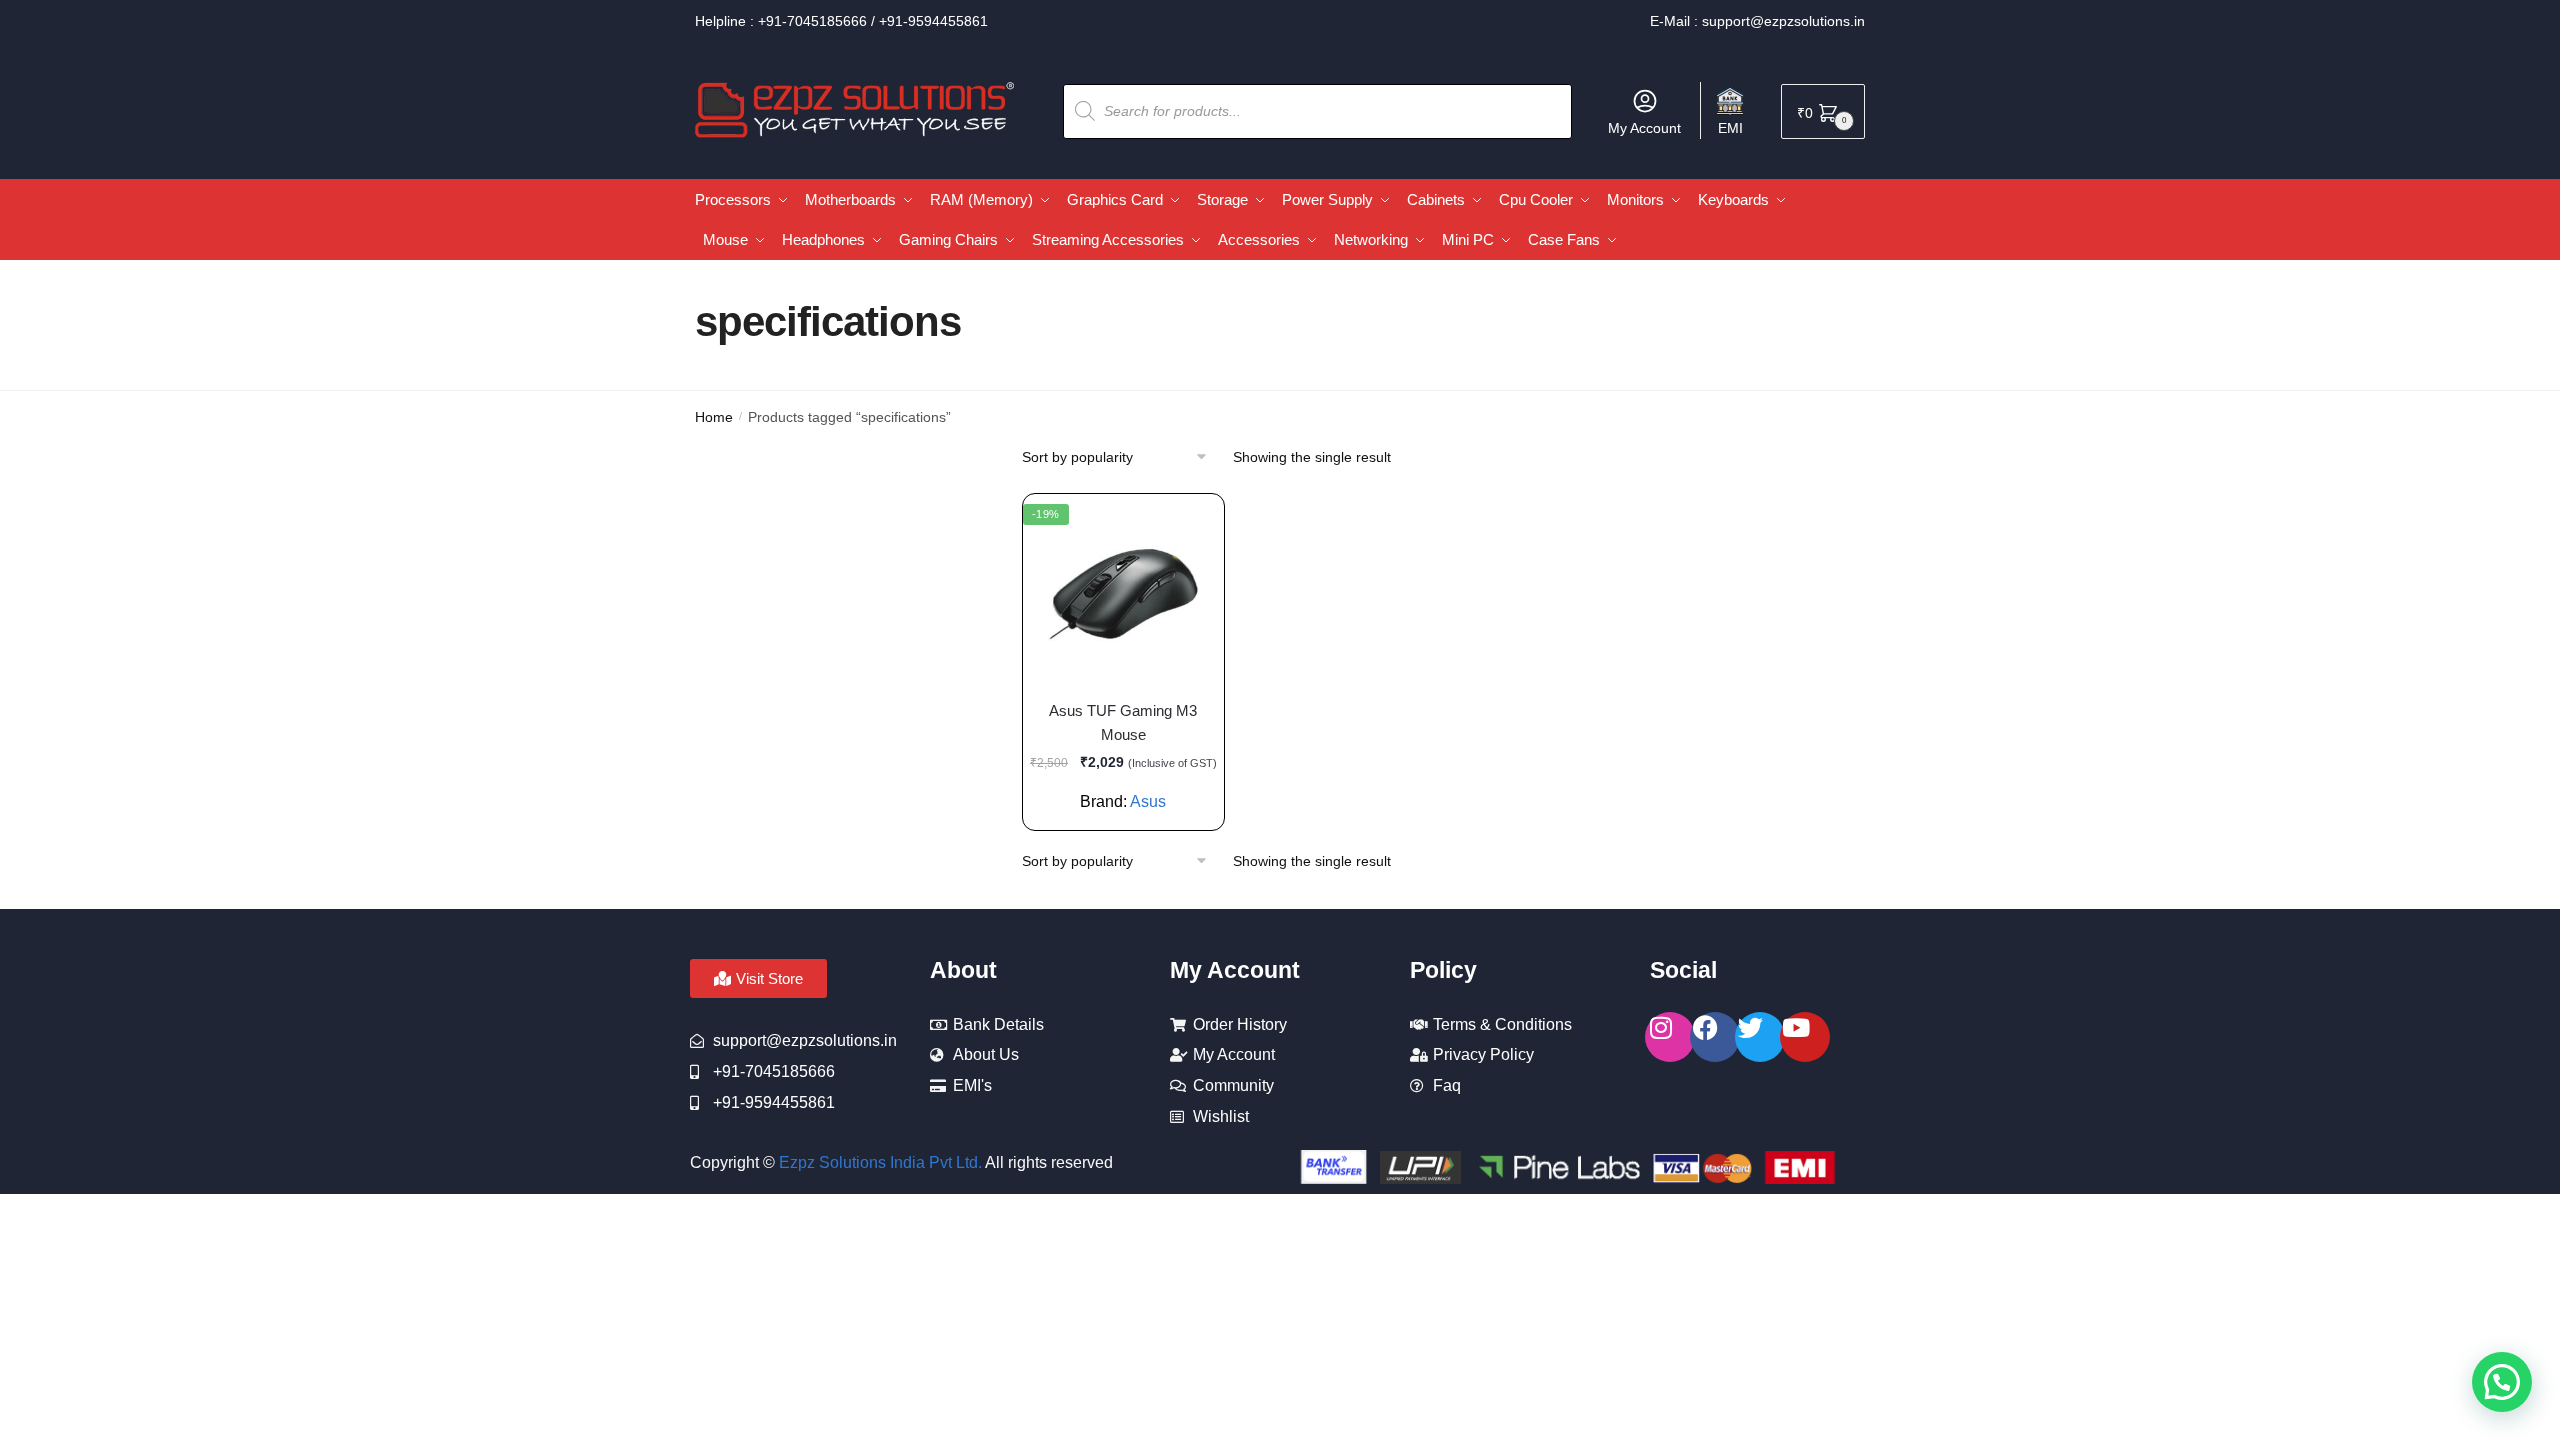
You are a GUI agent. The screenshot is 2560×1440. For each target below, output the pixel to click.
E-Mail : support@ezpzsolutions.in (1757, 21)
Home (714, 417)
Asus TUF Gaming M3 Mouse (1123, 722)
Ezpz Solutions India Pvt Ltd (878, 1162)
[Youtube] (1805, 1037)
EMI (1730, 128)
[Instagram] (1670, 1037)
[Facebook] (1715, 1037)
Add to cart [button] (1113, 807)
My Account (1644, 128)
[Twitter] (1760, 1037)
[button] (2502, 1382)
